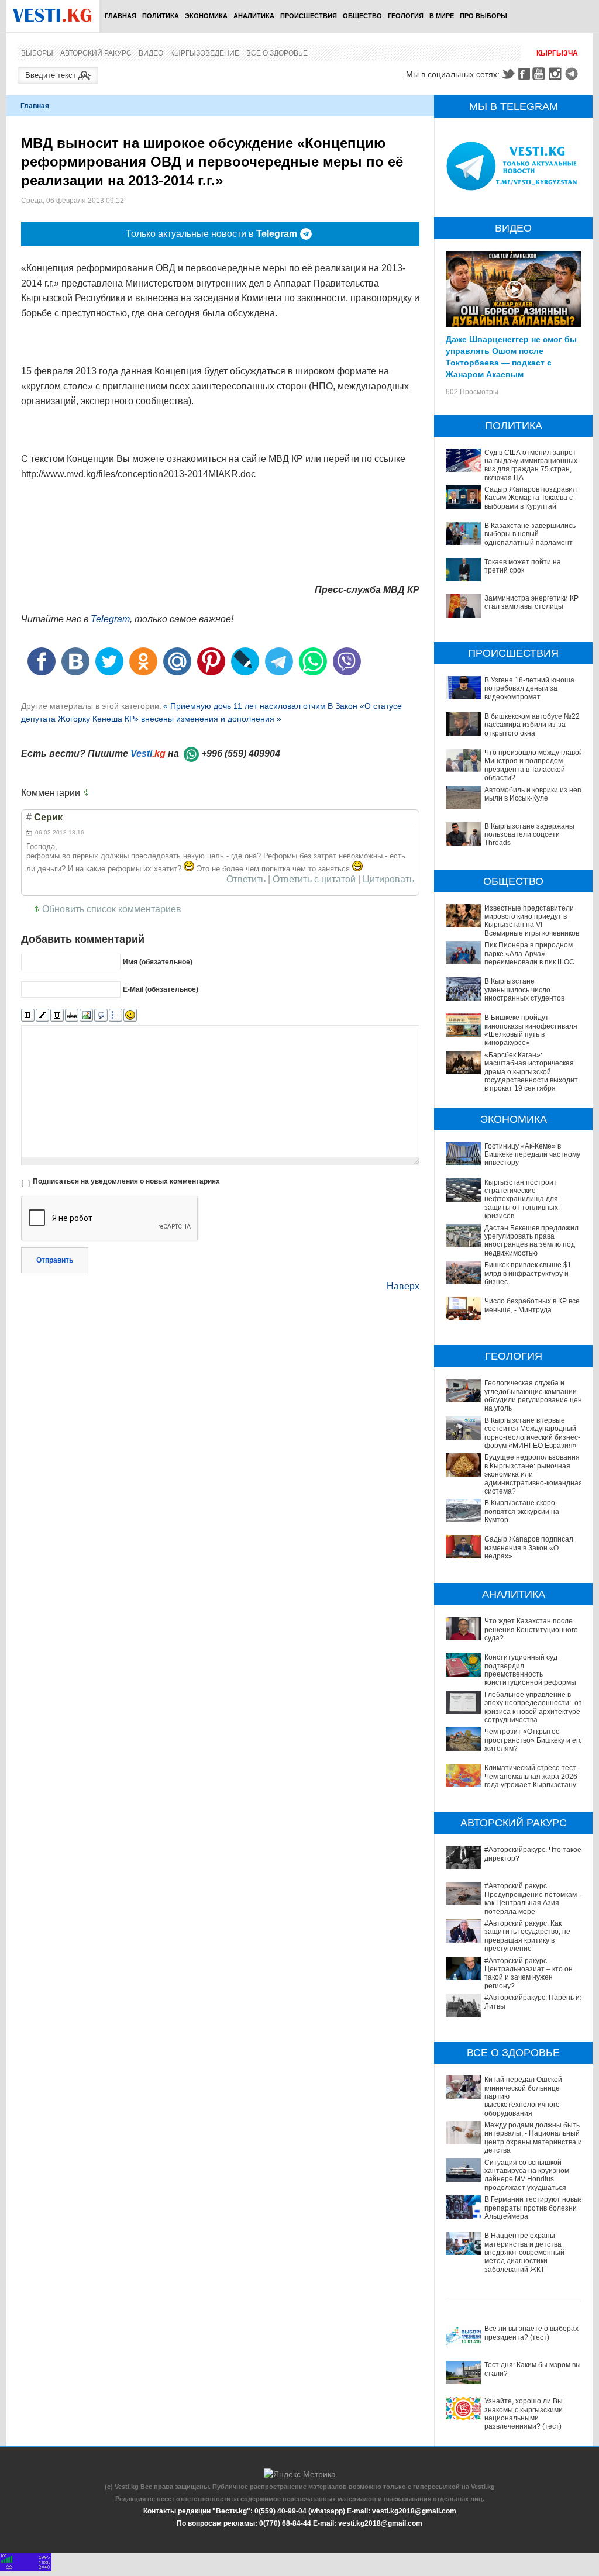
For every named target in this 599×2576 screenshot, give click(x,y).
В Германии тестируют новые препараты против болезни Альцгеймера (534, 2208)
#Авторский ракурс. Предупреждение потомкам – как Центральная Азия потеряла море (533, 1899)
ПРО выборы (483, 16)
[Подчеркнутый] (57, 1015)
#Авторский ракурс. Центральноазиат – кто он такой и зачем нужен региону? (529, 1973)
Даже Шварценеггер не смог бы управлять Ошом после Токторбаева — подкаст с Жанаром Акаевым (511, 356)
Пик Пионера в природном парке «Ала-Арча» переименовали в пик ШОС (529, 954)
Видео (151, 53)
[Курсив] (42, 1015)
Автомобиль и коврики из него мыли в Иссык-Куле (534, 794)
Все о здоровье (277, 53)
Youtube (541, 74)
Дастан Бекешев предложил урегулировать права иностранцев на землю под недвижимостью (531, 1241)
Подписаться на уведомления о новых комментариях (126, 1181)
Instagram (557, 74)
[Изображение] (86, 1015)
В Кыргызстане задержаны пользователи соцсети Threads (529, 835)
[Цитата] (101, 1015)
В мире (442, 16)
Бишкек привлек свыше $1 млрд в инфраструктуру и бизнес (528, 1273)
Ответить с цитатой (314, 880)
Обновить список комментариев (112, 909)
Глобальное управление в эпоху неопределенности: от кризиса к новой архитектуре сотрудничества (533, 1707)
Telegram (573, 74)
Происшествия (309, 16)
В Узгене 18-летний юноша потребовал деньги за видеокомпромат (529, 689)
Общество (362, 16)
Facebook (524, 74)
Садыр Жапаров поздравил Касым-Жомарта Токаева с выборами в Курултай (531, 498)
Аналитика (254, 16)
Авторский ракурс (96, 53)
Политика (161, 16)
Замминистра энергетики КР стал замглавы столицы (531, 602)
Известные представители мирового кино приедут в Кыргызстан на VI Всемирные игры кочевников (532, 921)
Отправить (55, 1260)
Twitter (508, 74)
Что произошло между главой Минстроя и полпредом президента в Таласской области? (534, 765)
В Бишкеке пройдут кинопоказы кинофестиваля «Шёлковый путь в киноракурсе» (531, 1030)
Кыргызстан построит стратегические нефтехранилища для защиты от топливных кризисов (521, 1199)
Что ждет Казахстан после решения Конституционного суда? (531, 1630)
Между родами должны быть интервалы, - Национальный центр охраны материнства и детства (533, 2138)
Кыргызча (557, 53)
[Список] (116, 1015)
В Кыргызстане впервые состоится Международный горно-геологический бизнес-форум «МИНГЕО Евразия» (532, 1433)
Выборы (37, 53)
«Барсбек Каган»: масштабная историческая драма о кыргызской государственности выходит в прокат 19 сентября (531, 1072)
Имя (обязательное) (158, 962)
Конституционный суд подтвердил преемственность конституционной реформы (530, 1670)
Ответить (246, 880)
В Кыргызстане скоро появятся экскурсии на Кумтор (522, 1511)
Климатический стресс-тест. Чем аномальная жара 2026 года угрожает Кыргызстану (531, 1776)
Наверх (403, 1286)
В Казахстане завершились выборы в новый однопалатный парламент (530, 534)
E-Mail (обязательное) (161, 989)
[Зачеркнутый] (72, 1015)
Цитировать (388, 880)
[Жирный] (28, 1015)
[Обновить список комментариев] (89, 793)
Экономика (206, 16)
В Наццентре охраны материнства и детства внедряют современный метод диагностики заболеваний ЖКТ (524, 2253)
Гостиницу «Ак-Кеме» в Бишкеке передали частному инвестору (532, 1155)
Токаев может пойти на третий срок (523, 566)
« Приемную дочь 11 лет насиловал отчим (245, 706)
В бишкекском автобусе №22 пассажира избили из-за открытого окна (532, 725)
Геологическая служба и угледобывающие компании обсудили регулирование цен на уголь (533, 1396)
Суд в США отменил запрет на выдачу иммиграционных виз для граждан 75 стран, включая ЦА (531, 465)
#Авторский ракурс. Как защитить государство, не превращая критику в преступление (527, 1936)
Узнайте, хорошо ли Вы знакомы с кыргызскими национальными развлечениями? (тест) (524, 2414)
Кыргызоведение (205, 53)
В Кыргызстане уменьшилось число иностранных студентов (524, 990)
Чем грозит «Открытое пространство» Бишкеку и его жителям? (533, 1740)
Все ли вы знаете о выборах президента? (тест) (531, 2333)
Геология (406, 16)
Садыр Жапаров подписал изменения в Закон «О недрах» (529, 1548)
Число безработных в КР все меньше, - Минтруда (532, 1305)
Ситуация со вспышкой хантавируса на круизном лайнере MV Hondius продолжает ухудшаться (527, 2175)
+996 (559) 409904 (241, 754)
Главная (121, 16)
